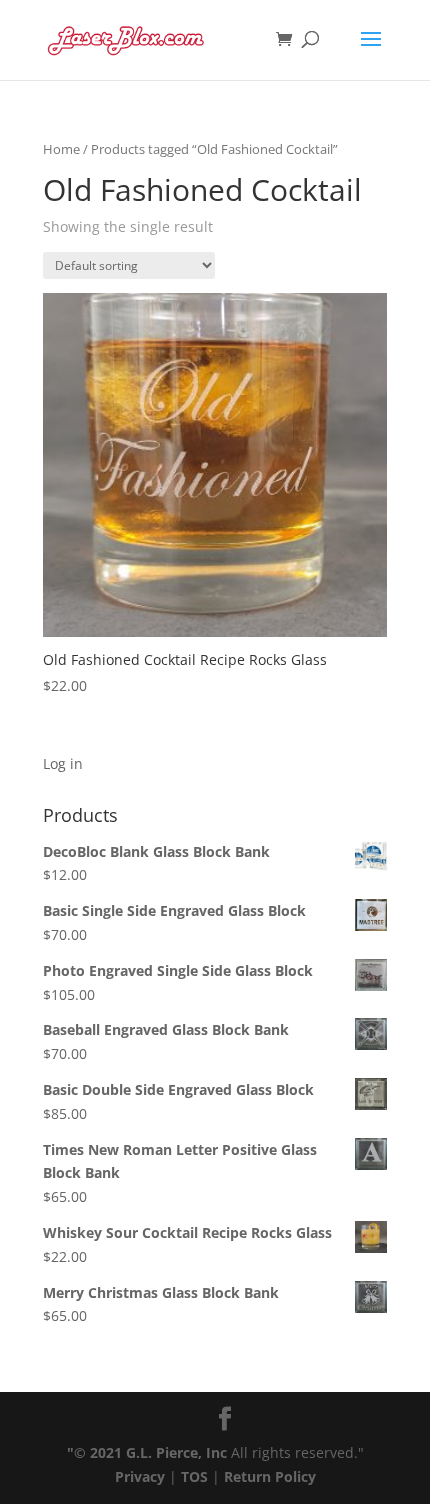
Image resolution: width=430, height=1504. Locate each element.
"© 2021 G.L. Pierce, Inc (147, 1452)
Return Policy (270, 1476)
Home (61, 149)
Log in (63, 763)
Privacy (140, 1476)
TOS (194, 1476)
